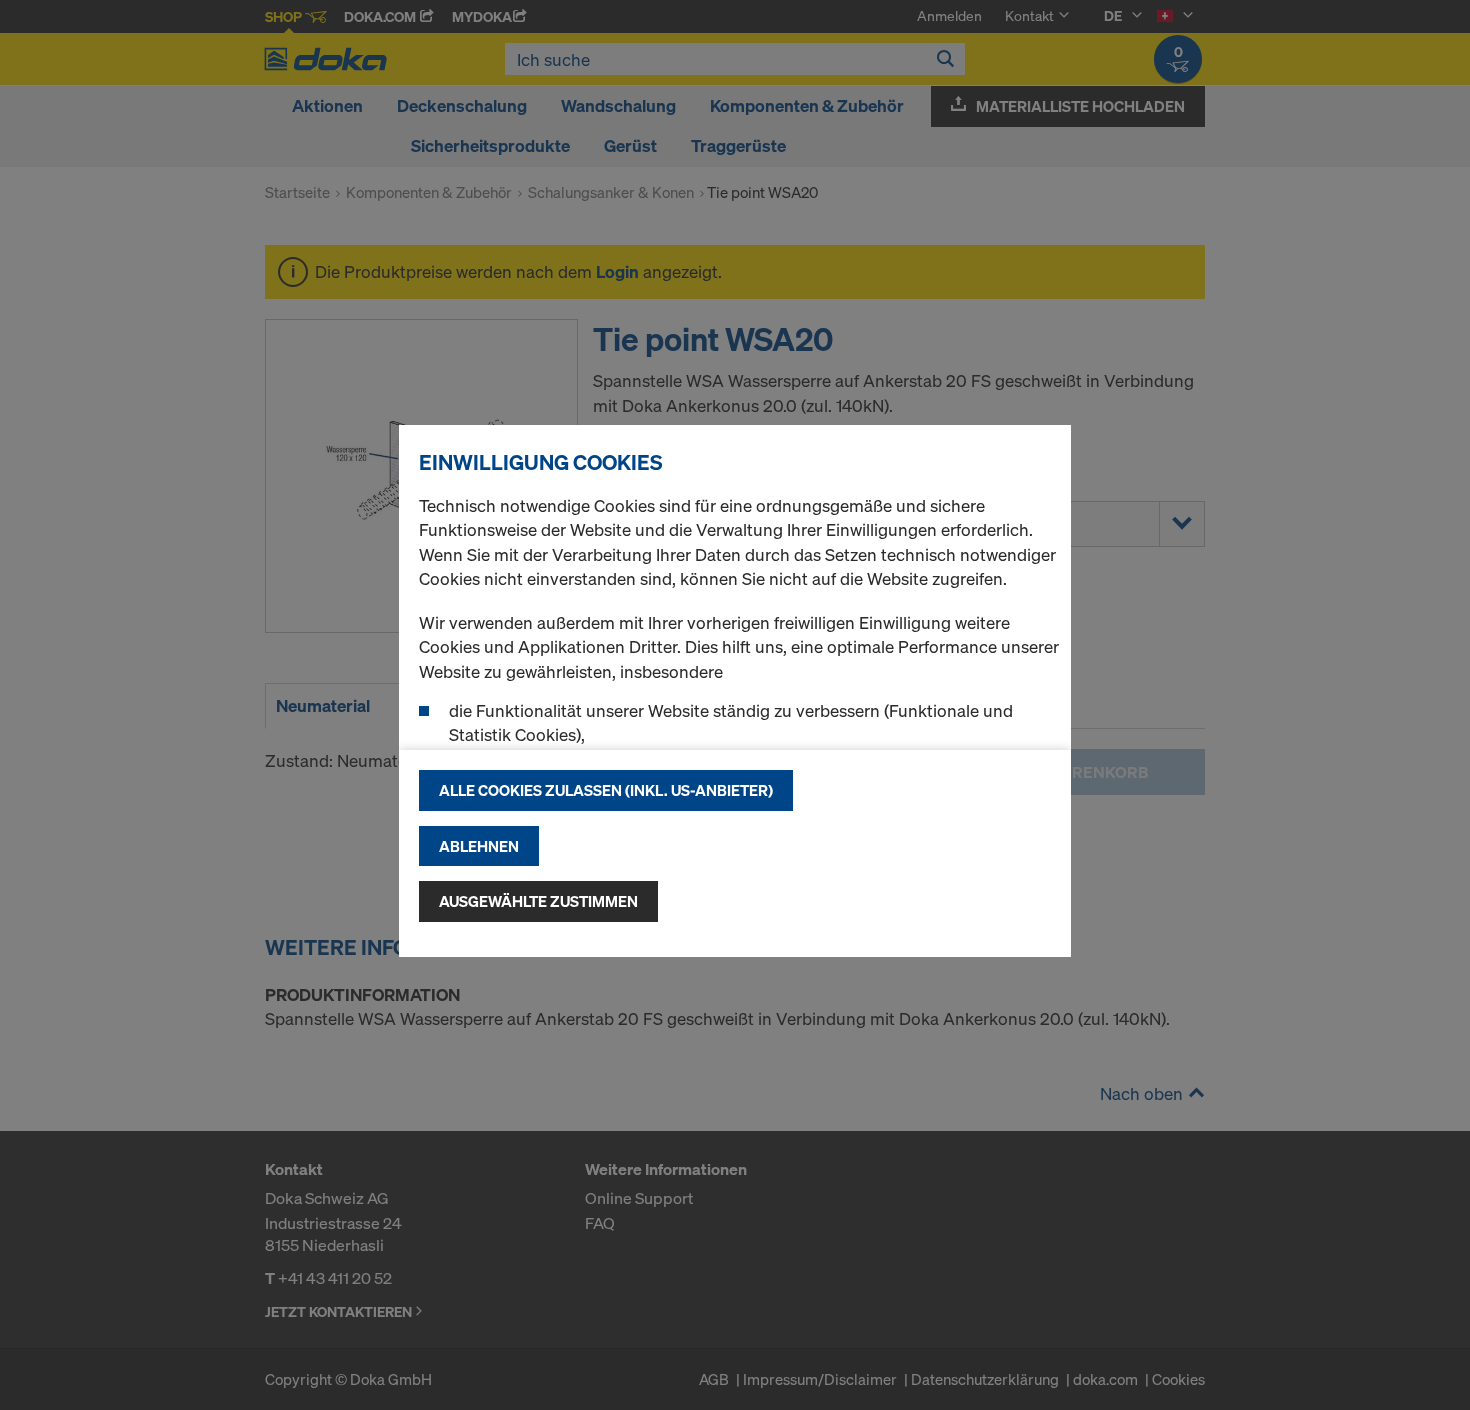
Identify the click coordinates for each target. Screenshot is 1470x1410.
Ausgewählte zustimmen (538, 901)
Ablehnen (479, 846)
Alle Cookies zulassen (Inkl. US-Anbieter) (606, 790)
